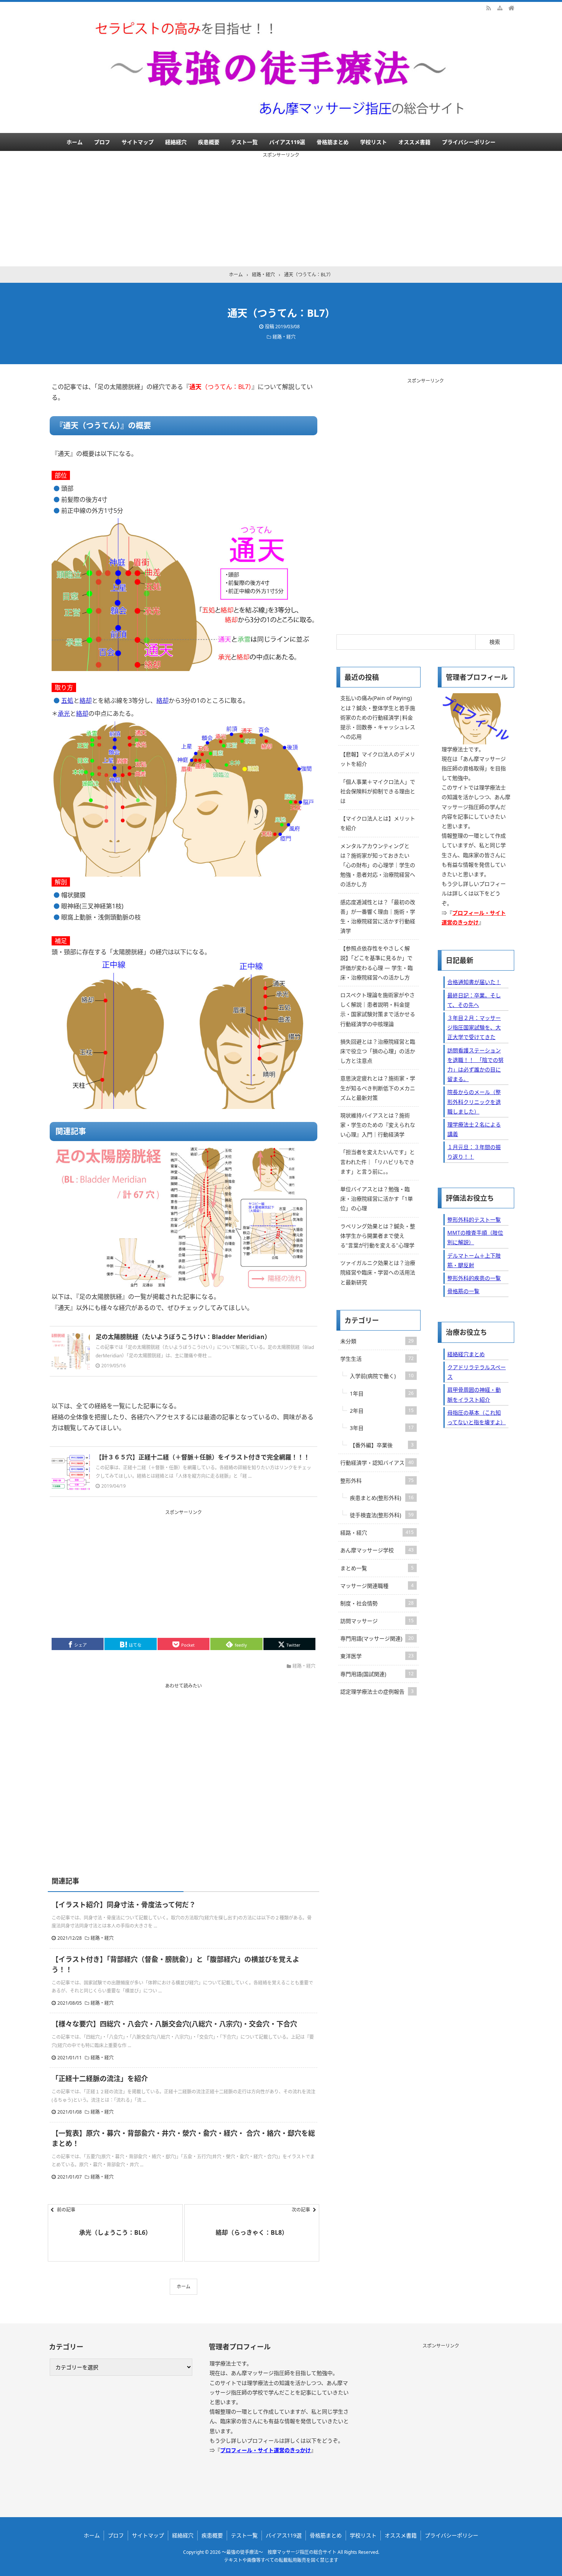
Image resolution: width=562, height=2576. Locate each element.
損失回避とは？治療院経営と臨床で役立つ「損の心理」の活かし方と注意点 (378, 1051)
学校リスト (374, 142)
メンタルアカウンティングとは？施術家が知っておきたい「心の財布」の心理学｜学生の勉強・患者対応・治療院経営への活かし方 (378, 865)
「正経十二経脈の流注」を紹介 (100, 2078)
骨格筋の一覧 (463, 1291)
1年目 (382, 1393)
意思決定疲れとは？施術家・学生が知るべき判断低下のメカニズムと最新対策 (378, 1088)
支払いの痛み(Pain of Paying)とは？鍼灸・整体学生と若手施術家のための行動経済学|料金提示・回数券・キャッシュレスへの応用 (378, 717)
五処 (67, 700)
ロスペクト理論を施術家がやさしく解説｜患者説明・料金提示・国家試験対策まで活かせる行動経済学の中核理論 (378, 1009)
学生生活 (377, 1359)
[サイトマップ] (500, 8)
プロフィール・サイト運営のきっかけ (266, 2450)
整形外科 (377, 1481)
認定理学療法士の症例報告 (377, 1692)
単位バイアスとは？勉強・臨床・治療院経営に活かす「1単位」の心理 (377, 1199)
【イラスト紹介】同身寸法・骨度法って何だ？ (124, 1905)
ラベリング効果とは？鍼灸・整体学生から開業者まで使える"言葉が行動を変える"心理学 (378, 1236)
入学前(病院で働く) (382, 1376)
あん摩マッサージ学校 (377, 1550)
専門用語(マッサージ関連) (377, 1638)
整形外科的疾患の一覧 (474, 1278)
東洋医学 (377, 1656)
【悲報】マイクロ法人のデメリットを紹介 (378, 759)
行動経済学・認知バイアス (377, 1463)
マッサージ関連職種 (377, 1586)
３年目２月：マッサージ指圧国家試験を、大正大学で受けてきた (474, 1027)
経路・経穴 (284, 337)
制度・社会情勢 (377, 1603)
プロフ (102, 142)
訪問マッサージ (377, 1621)
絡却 (86, 700)
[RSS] (489, 8)
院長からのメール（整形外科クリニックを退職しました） (474, 1102)
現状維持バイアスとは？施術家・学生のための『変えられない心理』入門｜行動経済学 (378, 1125)
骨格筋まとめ (333, 142)
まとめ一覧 (377, 1568)
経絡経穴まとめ (466, 1354)
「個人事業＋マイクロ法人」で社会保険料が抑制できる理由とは (378, 791)
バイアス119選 (287, 142)
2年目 (382, 1411)
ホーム (75, 142)
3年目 (382, 1428)
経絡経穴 (176, 142)
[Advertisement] (281, 213)
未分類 (377, 1341)
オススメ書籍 (414, 142)
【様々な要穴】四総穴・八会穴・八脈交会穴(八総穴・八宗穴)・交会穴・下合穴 (174, 2024)
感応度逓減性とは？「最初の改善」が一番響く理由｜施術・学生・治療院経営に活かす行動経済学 (378, 917)
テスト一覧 (244, 142)
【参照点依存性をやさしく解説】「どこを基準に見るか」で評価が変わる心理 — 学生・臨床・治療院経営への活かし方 (377, 963)
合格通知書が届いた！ (474, 982)
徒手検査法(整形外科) (382, 1515)
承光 (64, 713)
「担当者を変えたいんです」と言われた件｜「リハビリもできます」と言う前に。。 (378, 1162)
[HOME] (512, 8)
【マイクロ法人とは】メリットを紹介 (378, 823)
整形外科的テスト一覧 (474, 1220)
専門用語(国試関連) (377, 1674)
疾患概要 (209, 142)
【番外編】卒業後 (382, 1445)
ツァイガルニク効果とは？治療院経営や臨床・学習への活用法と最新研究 (378, 1272)
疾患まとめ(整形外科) (382, 1498)
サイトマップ (138, 142)
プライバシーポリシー (469, 142)
